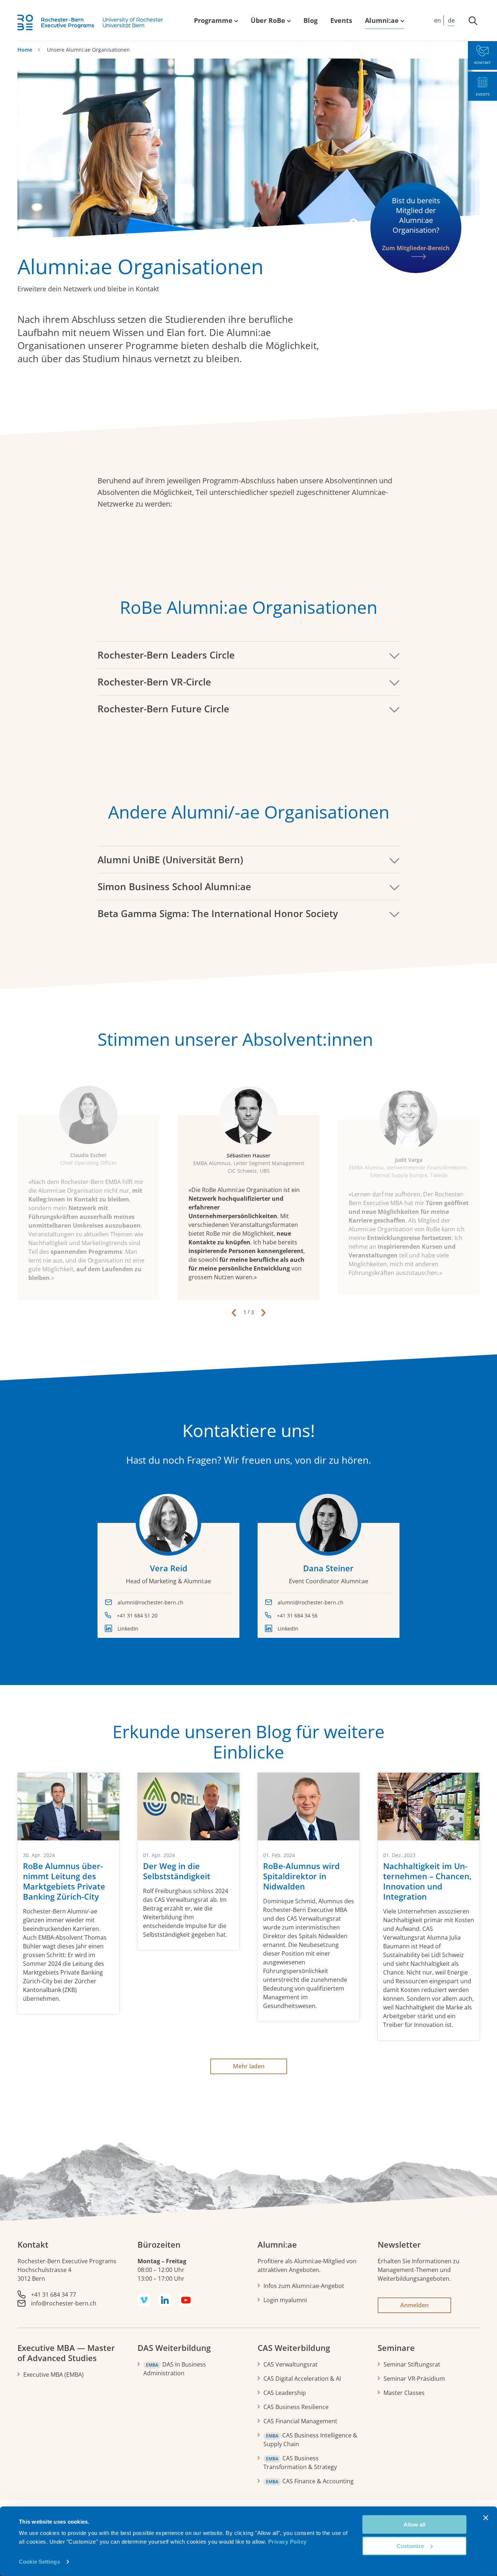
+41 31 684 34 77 (53, 2295)
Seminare (396, 2348)
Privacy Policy (287, 2542)
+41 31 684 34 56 (297, 1615)
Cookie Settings (39, 2562)
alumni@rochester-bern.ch (150, 1602)
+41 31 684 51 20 (137, 1615)
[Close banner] (486, 2518)
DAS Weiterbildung (174, 2348)
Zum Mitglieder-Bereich (416, 248)
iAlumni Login (386, 11)
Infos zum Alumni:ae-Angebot (304, 2286)
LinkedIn (128, 1629)
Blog (311, 20)
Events (341, 20)
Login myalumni (285, 2300)
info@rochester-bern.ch (64, 2303)
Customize (410, 2546)
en (438, 20)
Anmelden (414, 2305)
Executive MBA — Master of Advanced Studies (66, 2353)
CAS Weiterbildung (294, 2348)
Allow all (414, 2525)
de (451, 20)
